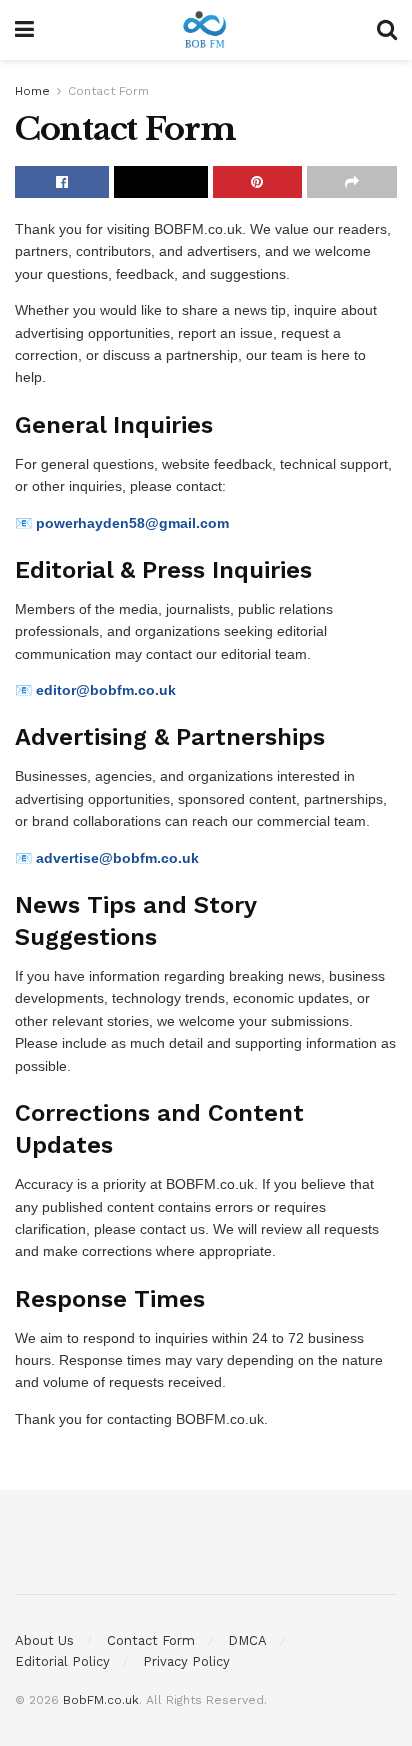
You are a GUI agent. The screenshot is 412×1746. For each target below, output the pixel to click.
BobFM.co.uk (101, 1700)
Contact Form (108, 91)
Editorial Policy (62, 1661)
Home (32, 91)
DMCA (247, 1640)
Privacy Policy (186, 1661)
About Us (44, 1640)
